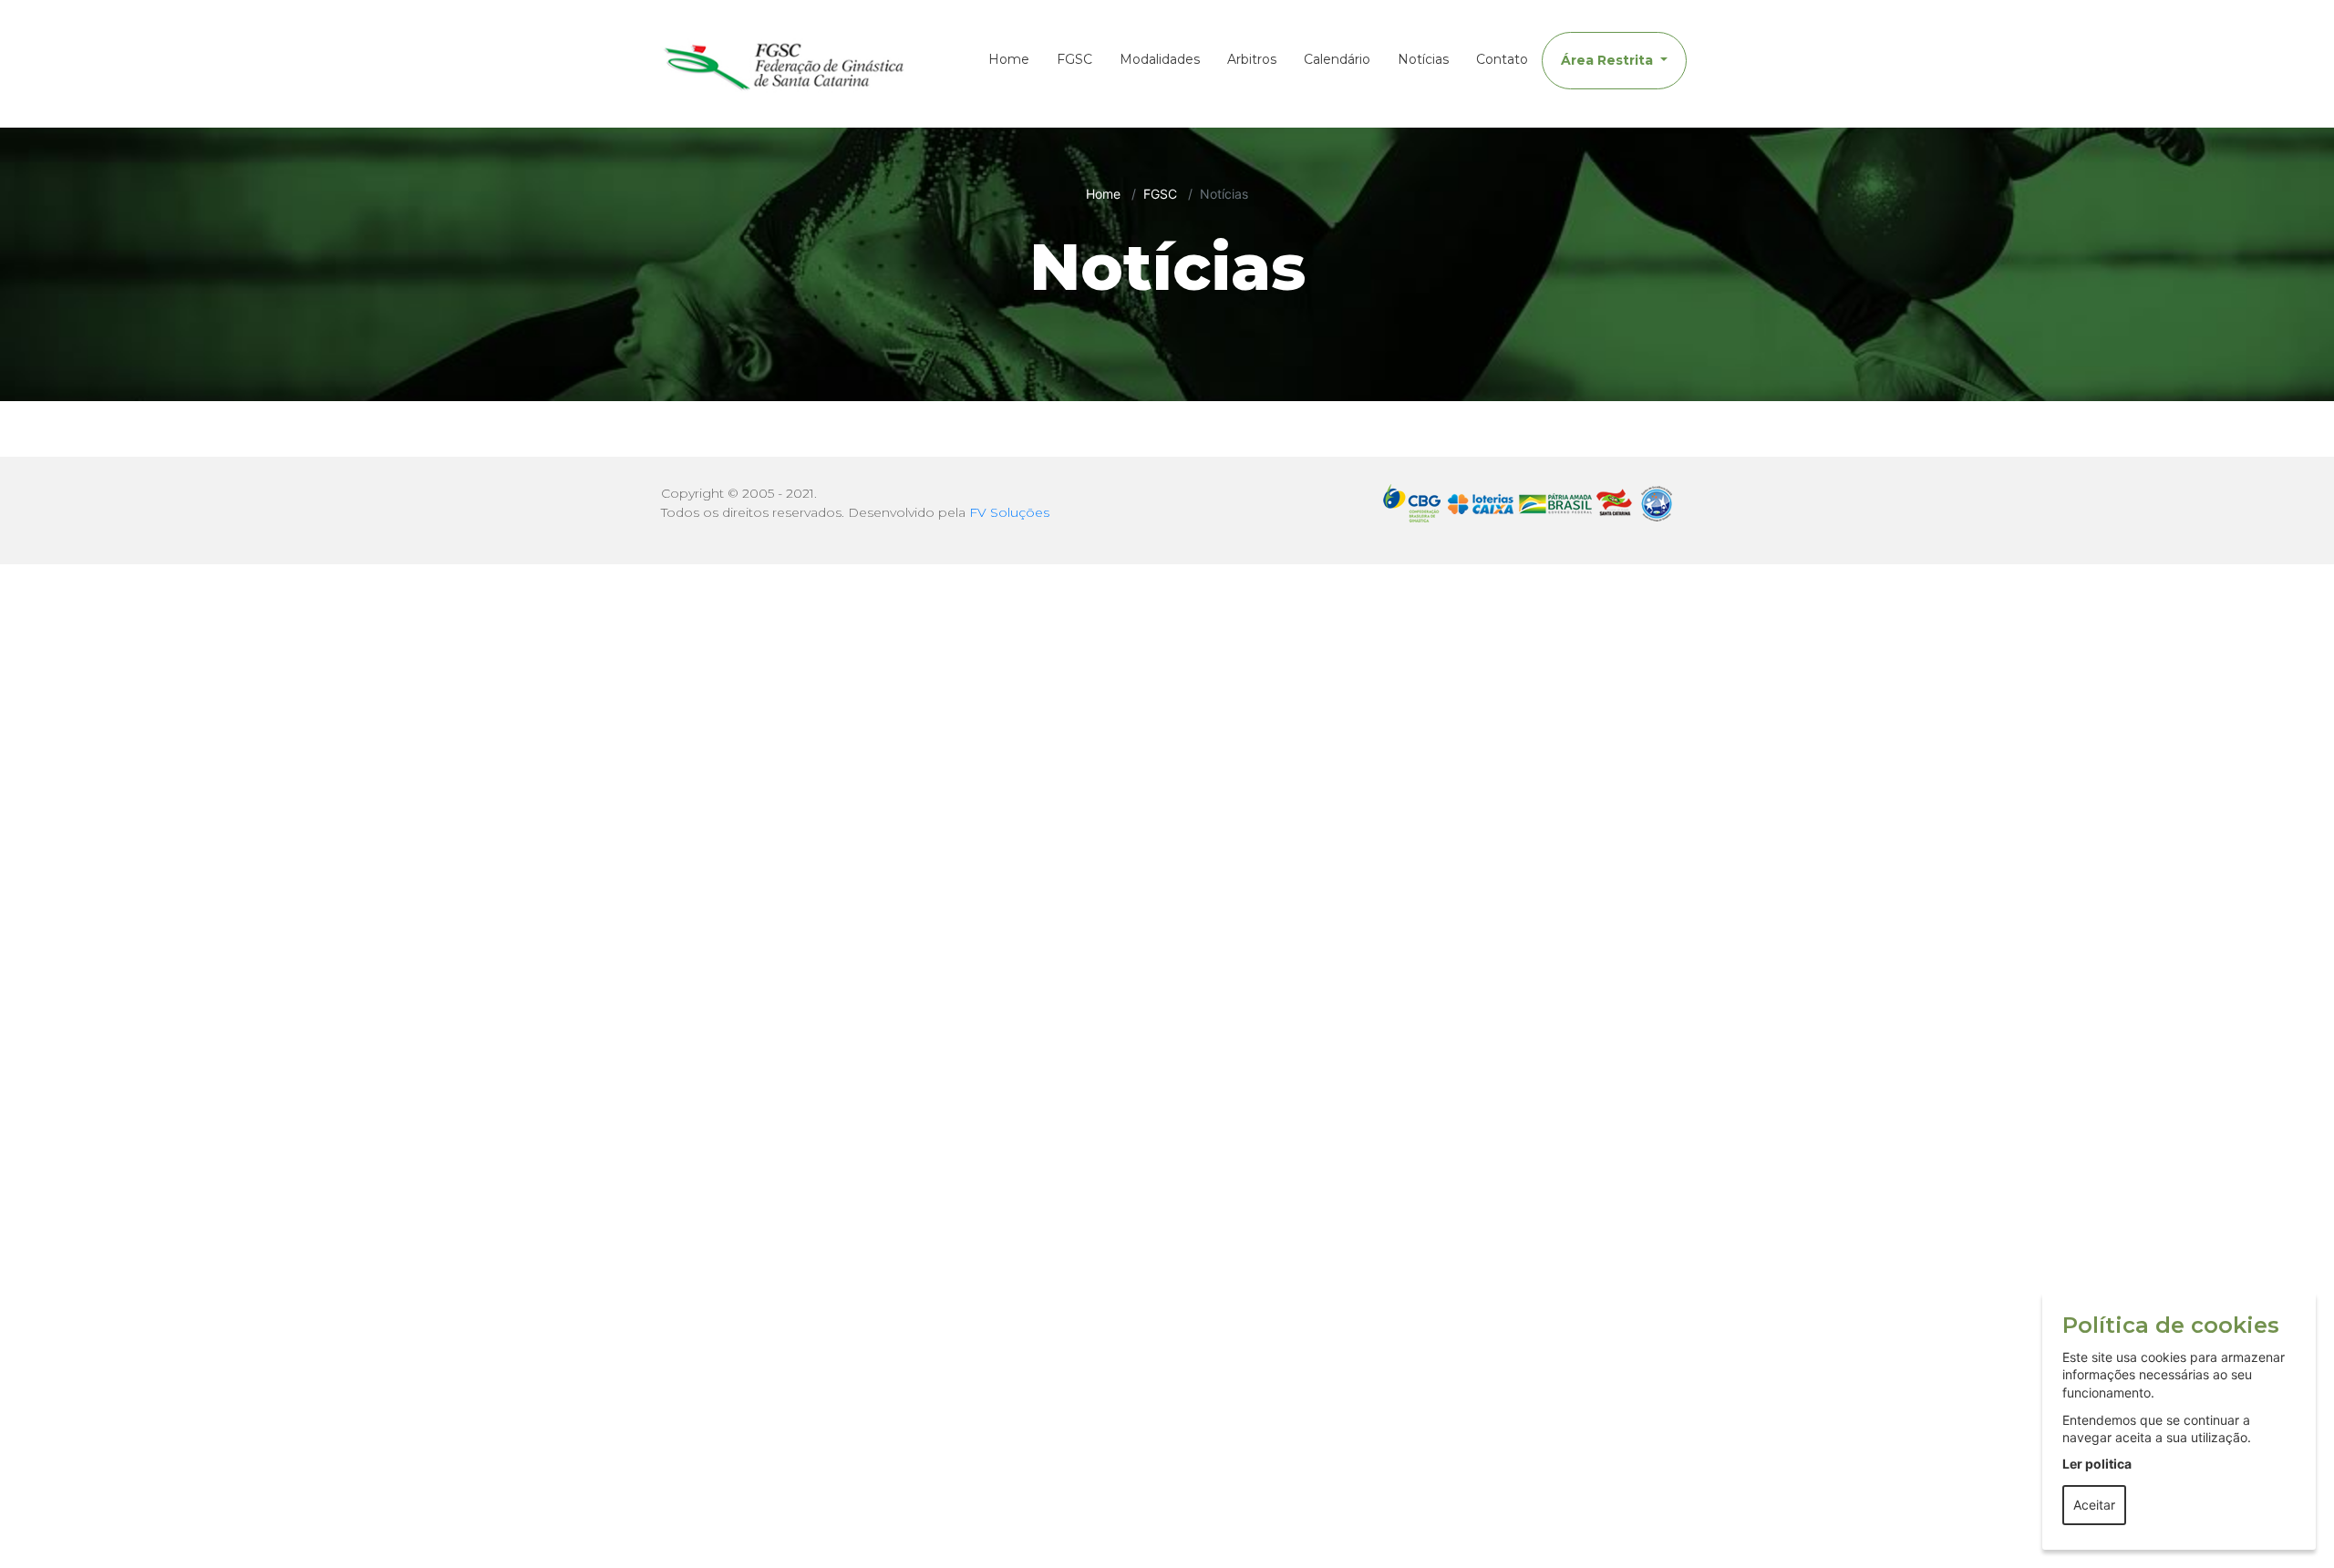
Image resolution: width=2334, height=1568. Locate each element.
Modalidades (1160, 59)
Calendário (1337, 59)
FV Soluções (1009, 512)
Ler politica (2097, 1464)
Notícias (1423, 59)
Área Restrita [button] (1609, 60)
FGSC (1074, 59)
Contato (1502, 59)
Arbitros (1252, 59)
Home (1009, 59)
